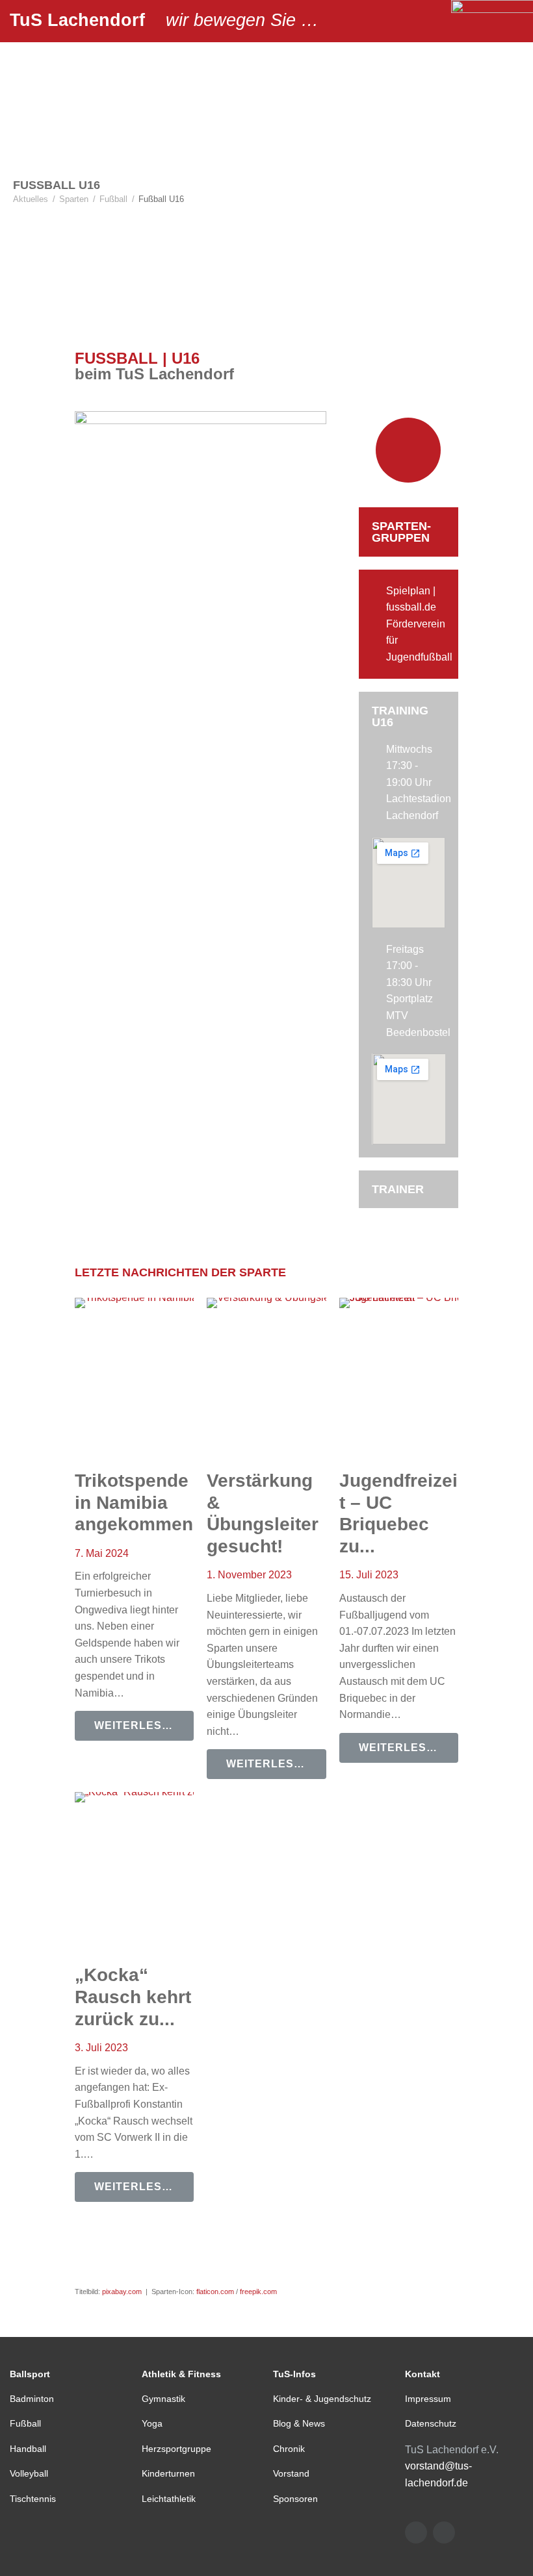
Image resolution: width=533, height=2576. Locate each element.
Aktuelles (31, 199)
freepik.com (258, 2292)
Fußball (113, 199)
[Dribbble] (444, 2532)
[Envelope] (416, 2532)
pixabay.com (122, 2292)
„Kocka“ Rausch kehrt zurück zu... (133, 1997)
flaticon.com (215, 2292)
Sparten (74, 199)
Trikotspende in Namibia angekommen (134, 1502)
